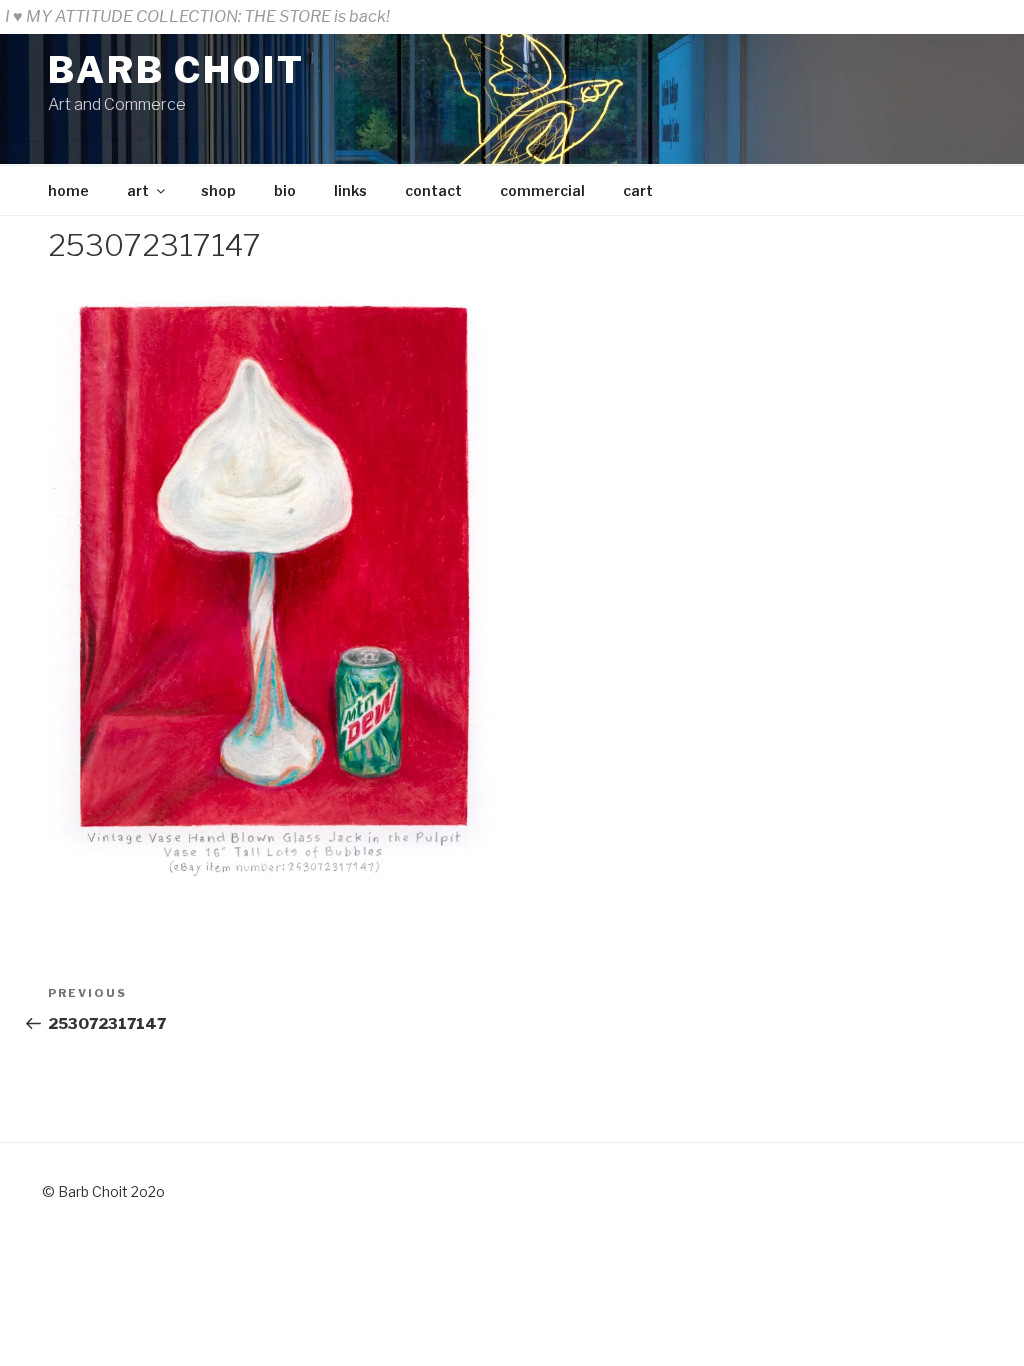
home (68, 190)
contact (433, 190)
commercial (542, 190)
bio (285, 190)
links (350, 190)
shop (218, 190)
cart (638, 190)
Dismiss (988, 16)
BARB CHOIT (176, 70)
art (138, 190)
